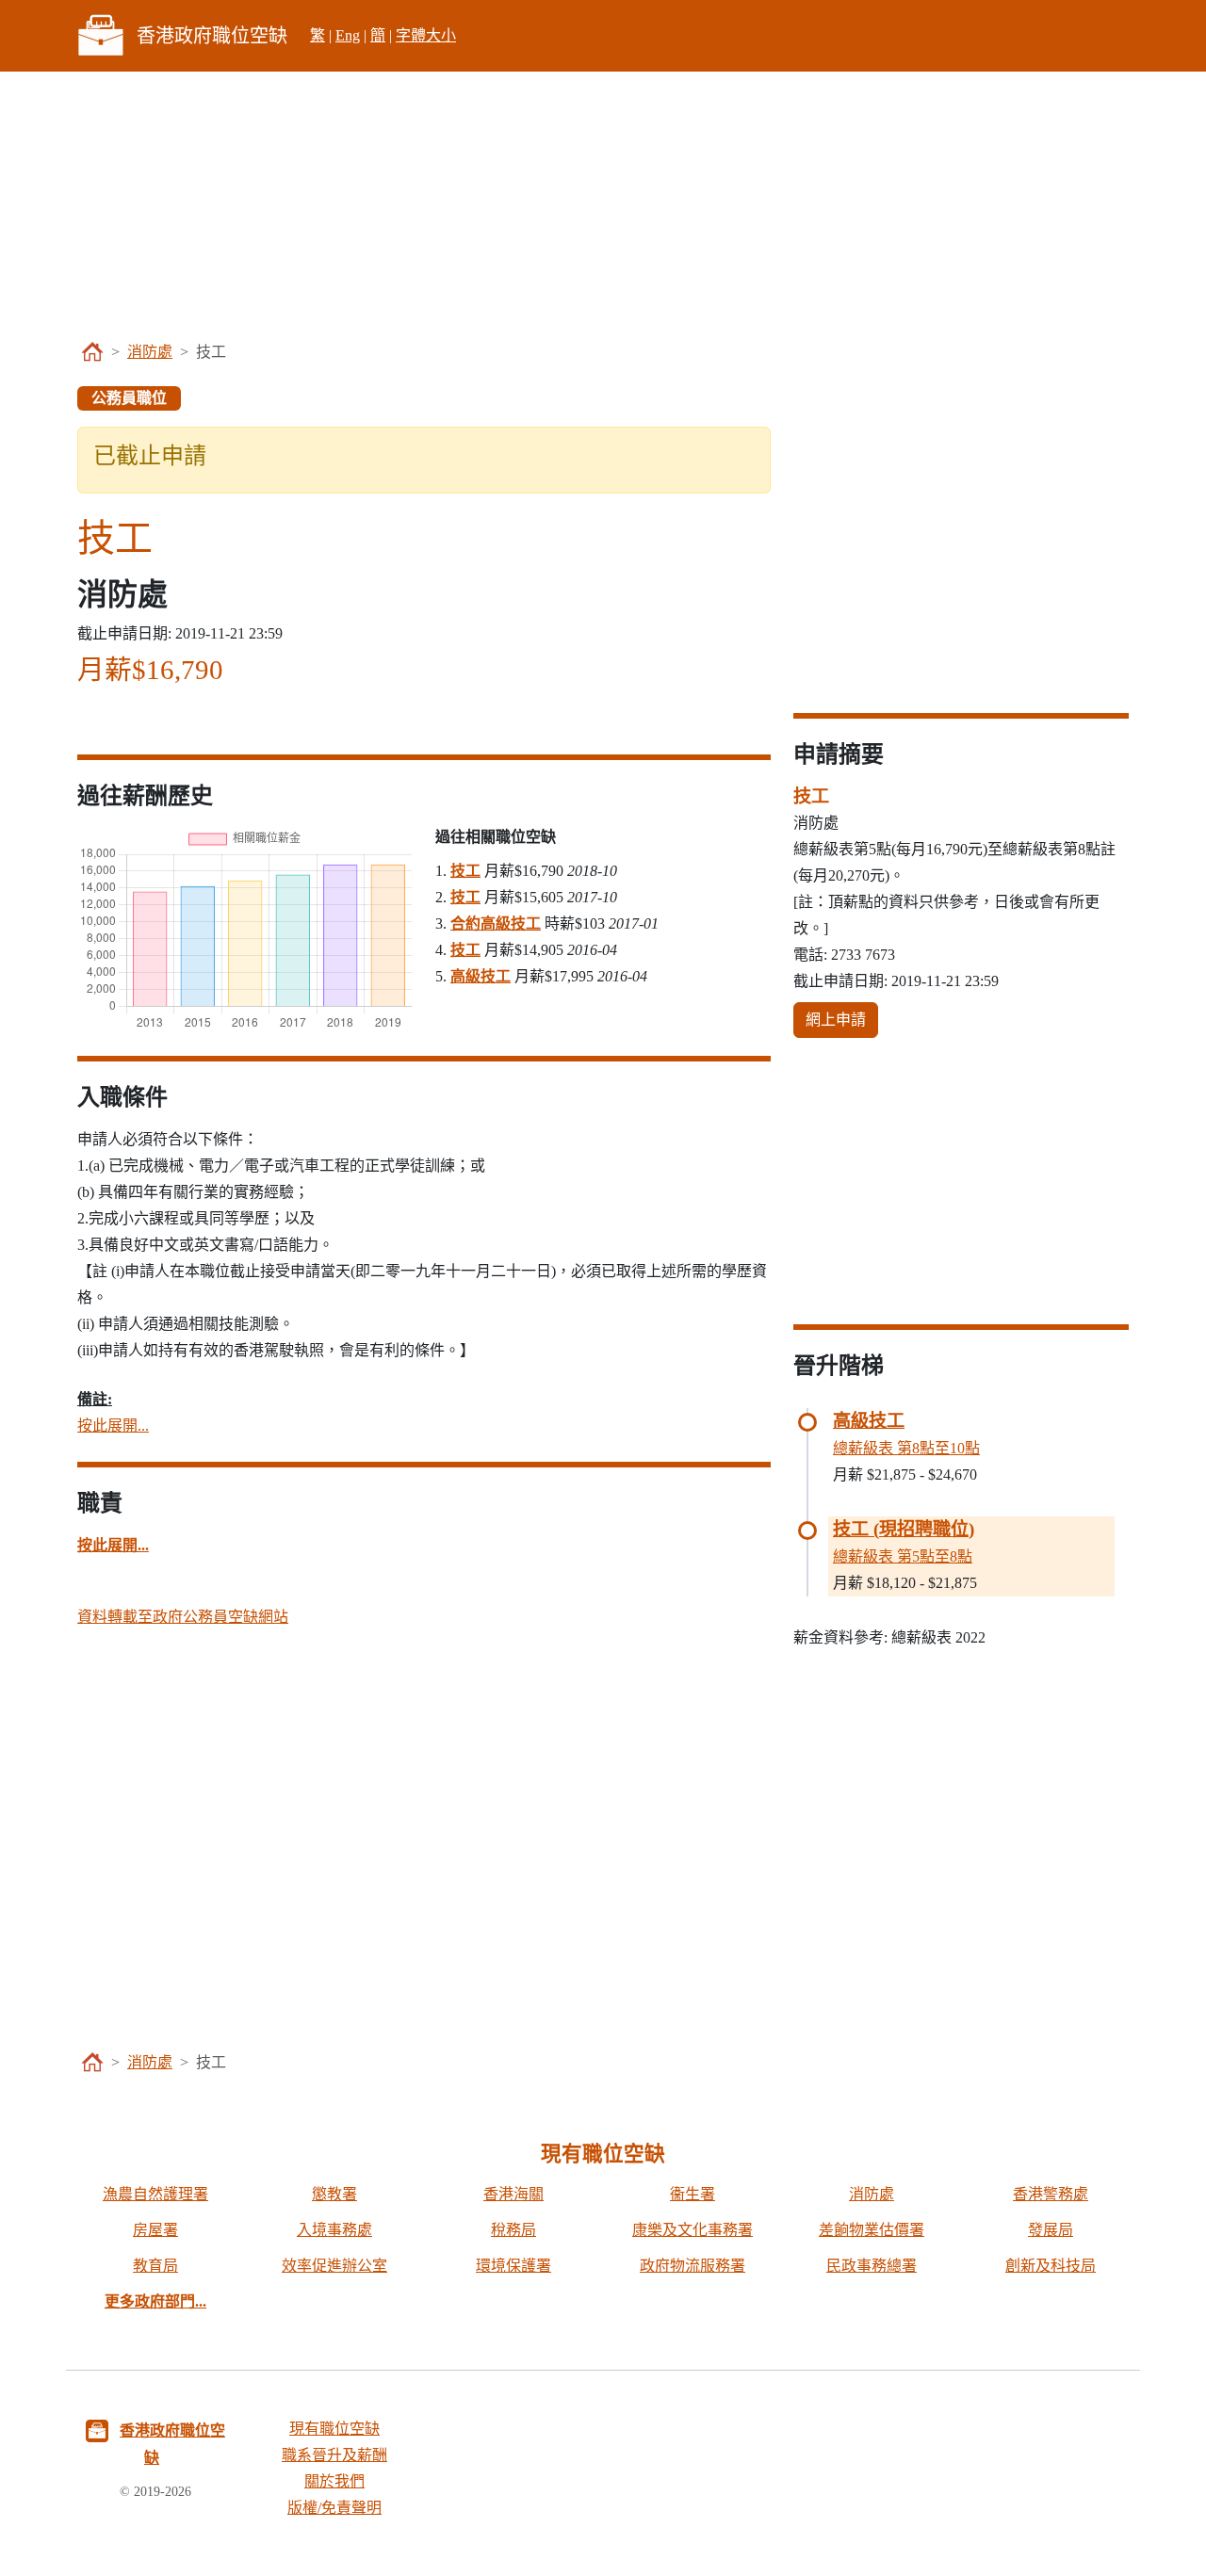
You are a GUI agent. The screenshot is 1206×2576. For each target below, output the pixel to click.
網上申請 (836, 1020)
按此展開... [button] (113, 1426)
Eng (348, 35)
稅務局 (513, 2230)
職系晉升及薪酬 (334, 2455)
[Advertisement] (603, 203)
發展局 (1051, 2230)
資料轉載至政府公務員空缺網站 (183, 1617)
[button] (113, 1545)
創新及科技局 (1051, 2266)
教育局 (155, 2266)
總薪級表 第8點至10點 (906, 1448)
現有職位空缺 (334, 2429)
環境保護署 (513, 2266)
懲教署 (334, 2194)
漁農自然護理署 (155, 2194)
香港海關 (513, 2194)
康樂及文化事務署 (693, 2230)
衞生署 (693, 2194)
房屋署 (155, 2230)
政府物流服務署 (693, 2266)
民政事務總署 (872, 2266)
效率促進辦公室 (334, 2266)
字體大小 (426, 35)
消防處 (150, 352)
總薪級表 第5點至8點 (903, 1556)
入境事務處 (334, 2230)
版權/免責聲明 (334, 2508)
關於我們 (334, 2481)
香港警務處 (1051, 2194)
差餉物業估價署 (872, 2230)
